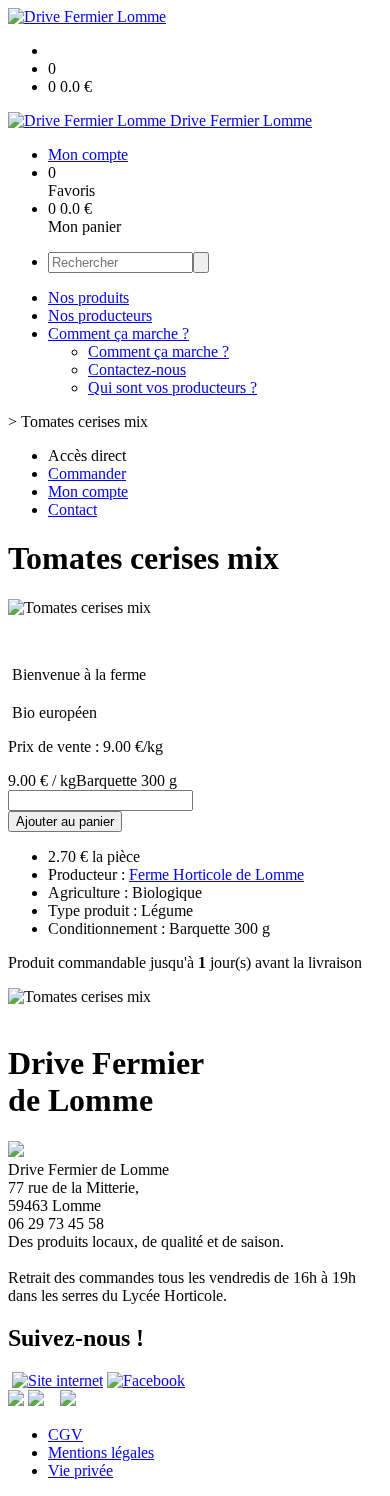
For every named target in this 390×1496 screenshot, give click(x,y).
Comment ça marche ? (118, 333)
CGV (65, 1434)
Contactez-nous (137, 369)
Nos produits (88, 297)
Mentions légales (101, 1452)
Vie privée (80, 1470)
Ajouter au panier (65, 821)
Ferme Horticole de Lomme (216, 874)
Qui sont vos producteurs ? (172, 387)
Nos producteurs (100, 315)
